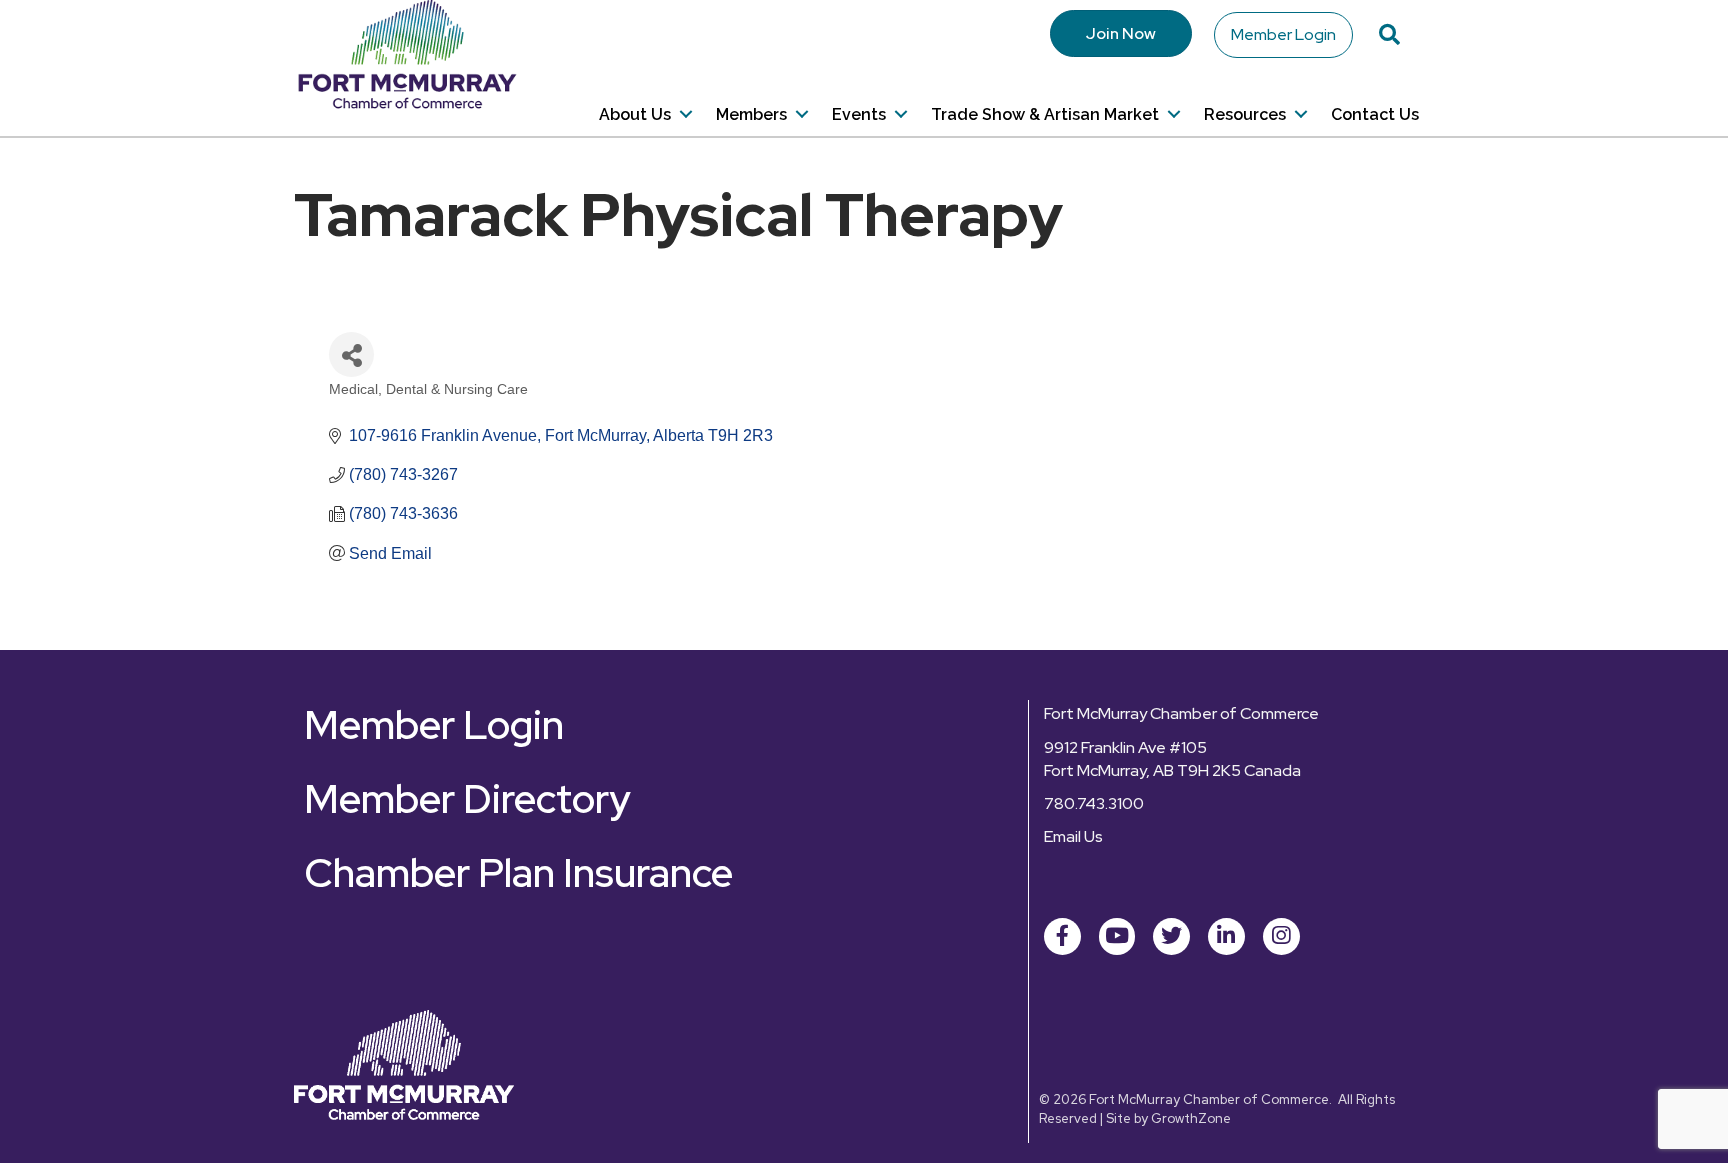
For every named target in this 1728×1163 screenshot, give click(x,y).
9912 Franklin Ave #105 (1125, 747)
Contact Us (1375, 114)
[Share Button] (351, 354)
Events (859, 114)
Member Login (1283, 34)
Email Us (1073, 836)
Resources (1245, 114)
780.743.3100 (1094, 803)
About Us (635, 114)
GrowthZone (1191, 1118)
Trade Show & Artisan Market (1045, 114)
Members (751, 114)
